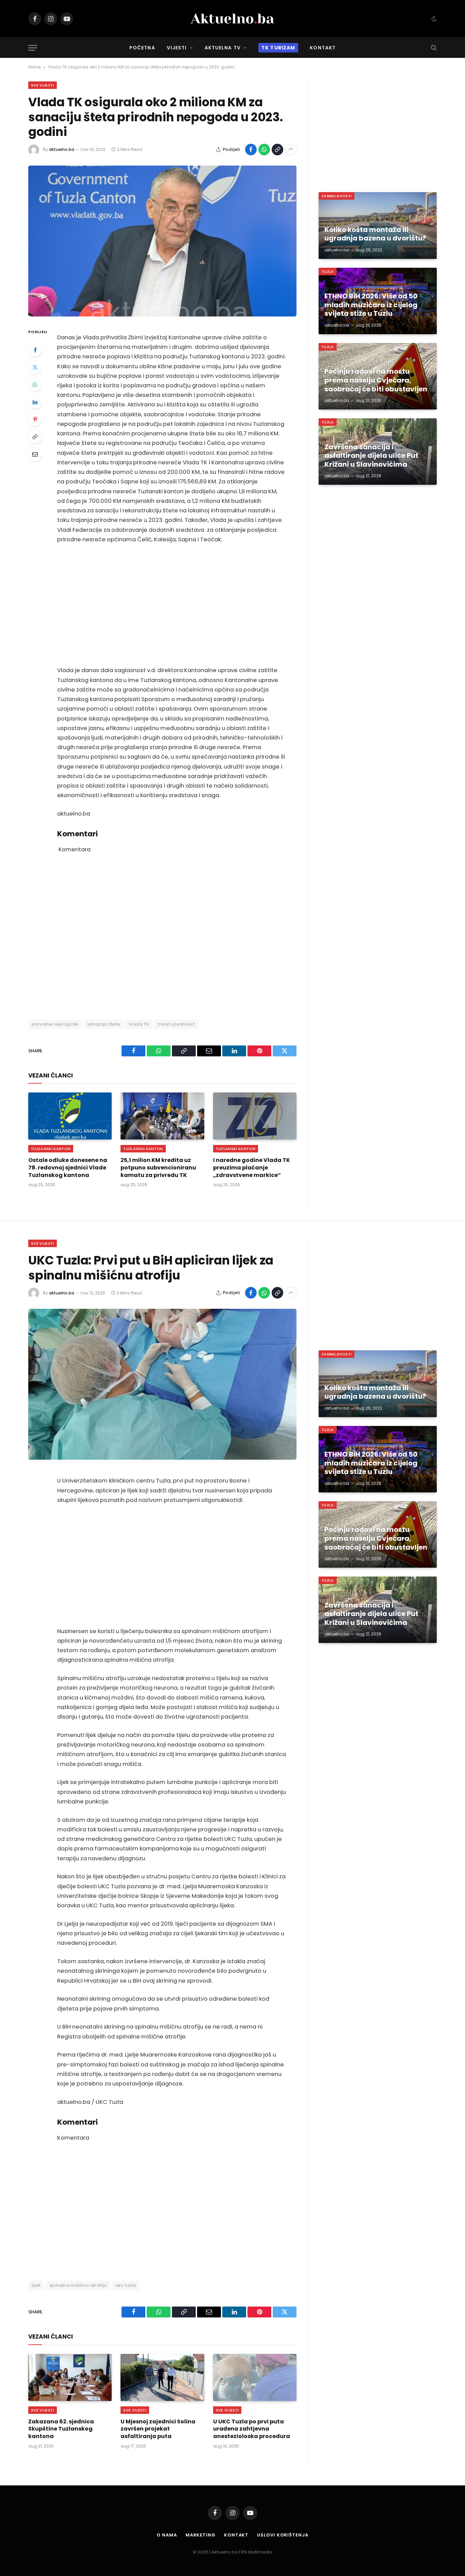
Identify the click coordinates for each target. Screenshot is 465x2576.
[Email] (35, 454)
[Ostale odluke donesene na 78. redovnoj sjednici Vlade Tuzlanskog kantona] (70, 1116)
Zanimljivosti (336, 196)
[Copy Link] (277, 150)
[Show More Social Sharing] (291, 150)
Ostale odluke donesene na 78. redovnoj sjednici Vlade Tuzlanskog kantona (68, 1168)
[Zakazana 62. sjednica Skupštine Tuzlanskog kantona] (70, 2377)
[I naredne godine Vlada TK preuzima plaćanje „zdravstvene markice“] (255, 1116)
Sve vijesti (43, 85)
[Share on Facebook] (251, 150)
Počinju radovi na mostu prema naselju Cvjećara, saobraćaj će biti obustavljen (376, 380)
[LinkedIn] (35, 402)
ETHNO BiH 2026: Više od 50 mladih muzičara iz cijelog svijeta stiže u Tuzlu (371, 305)
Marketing (201, 2535)
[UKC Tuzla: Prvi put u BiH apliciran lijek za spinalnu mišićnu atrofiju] (162, 1384)
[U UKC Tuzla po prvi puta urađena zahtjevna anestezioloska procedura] (255, 2377)
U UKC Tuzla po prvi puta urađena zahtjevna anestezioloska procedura (252, 2429)
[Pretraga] (433, 48)
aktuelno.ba (62, 149)
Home (34, 67)
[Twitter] (35, 367)
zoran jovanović (176, 1024)
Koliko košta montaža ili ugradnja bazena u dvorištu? (375, 234)
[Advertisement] (172, 605)
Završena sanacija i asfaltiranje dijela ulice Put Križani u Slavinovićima (371, 456)
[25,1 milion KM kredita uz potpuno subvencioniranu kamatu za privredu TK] (162, 1116)
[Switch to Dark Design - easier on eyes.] (433, 19)
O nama (167, 2535)
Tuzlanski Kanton (51, 1149)
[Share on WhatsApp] (264, 150)
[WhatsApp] (35, 385)
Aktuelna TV (223, 48)
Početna (142, 48)
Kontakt (323, 48)
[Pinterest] (35, 419)
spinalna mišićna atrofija (78, 2285)
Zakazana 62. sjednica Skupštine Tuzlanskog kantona (61, 2429)
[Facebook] (35, 350)
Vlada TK (139, 1024)
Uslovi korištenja (283, 2535)
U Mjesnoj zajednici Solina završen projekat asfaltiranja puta (158, 2429)
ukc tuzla (126, 2285)
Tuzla (328, 271)
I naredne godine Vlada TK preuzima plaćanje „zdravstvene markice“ (252, 1168)
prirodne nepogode (55, 1024)
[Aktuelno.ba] (233, 19)
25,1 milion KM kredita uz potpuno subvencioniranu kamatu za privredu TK (158, 1168)
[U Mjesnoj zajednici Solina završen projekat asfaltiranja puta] (162, 2377)
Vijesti (177, 48)
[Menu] (33, 48)
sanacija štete (104, 1024)
